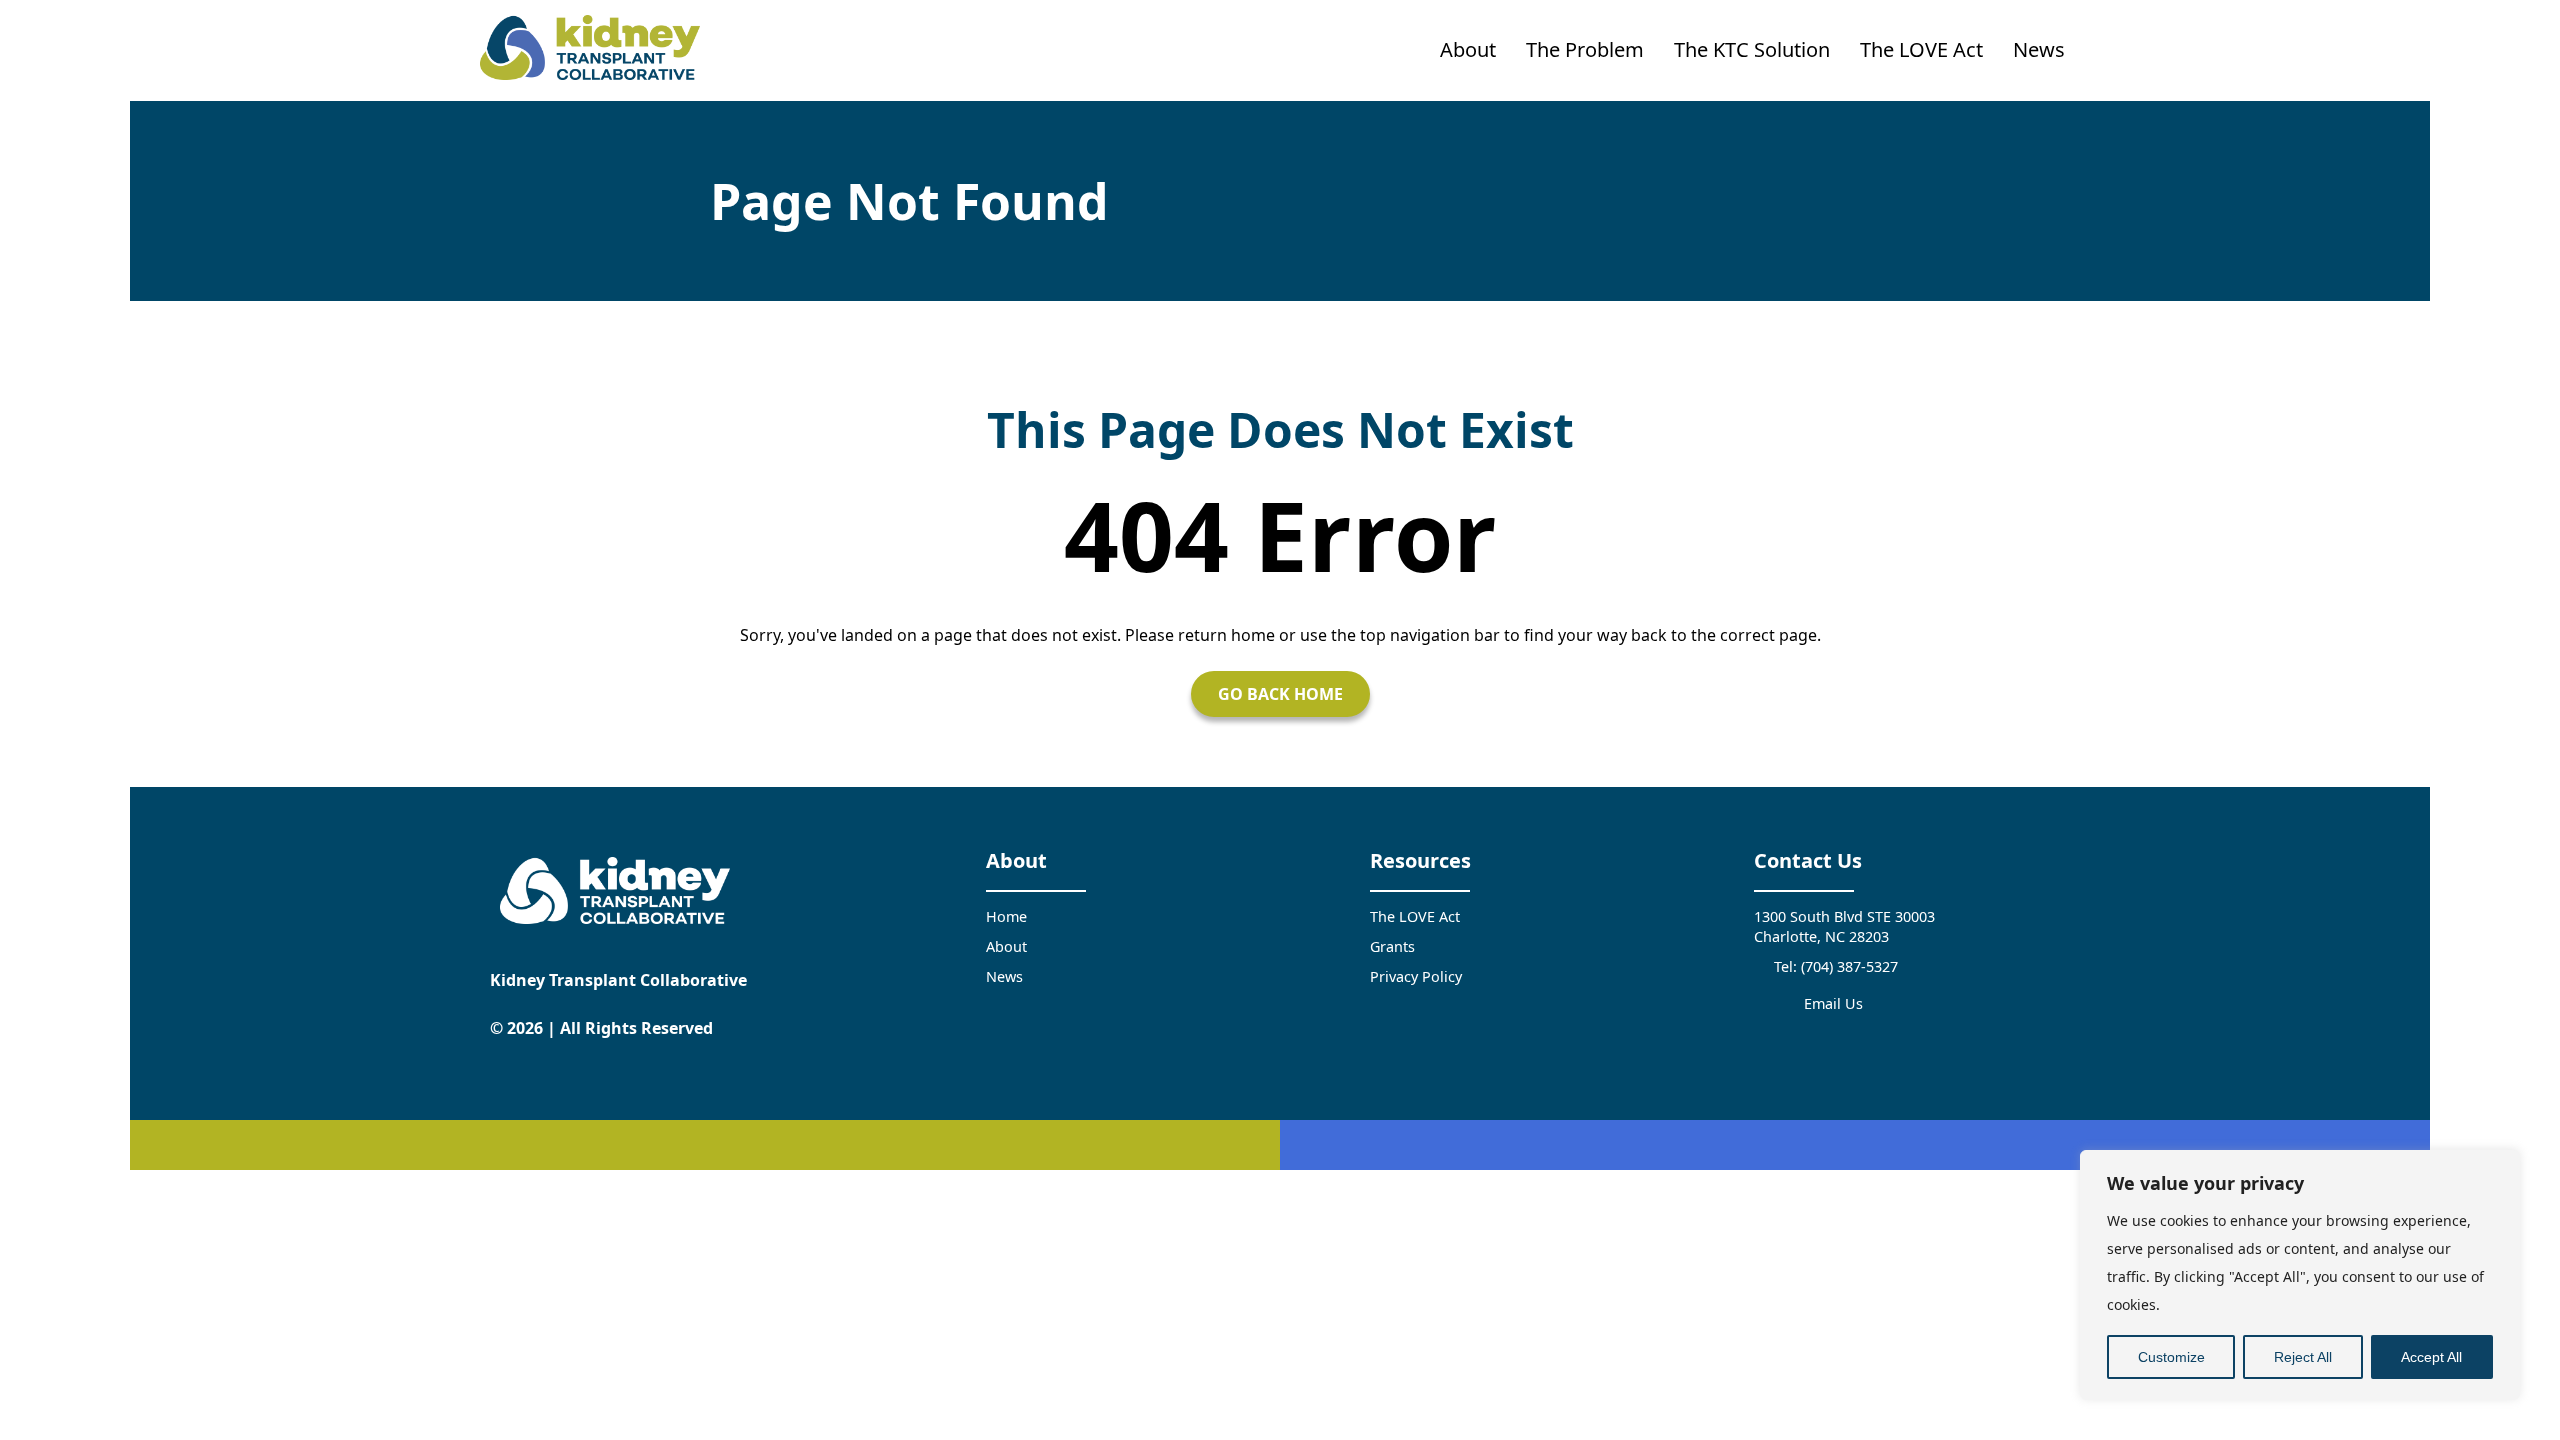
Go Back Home (1280, 694)
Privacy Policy (1416, 976)
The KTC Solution (1752, 49)
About (1468, 49)
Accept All (2431, 1357)
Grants (1392, 946)
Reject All (2303, 1357)
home (1253, 635)
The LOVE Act (1921, 49)
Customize (2171, 1357)
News (2039, 49)
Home (1006, 916)
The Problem (1585, 49)
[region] (2300, 1275)
